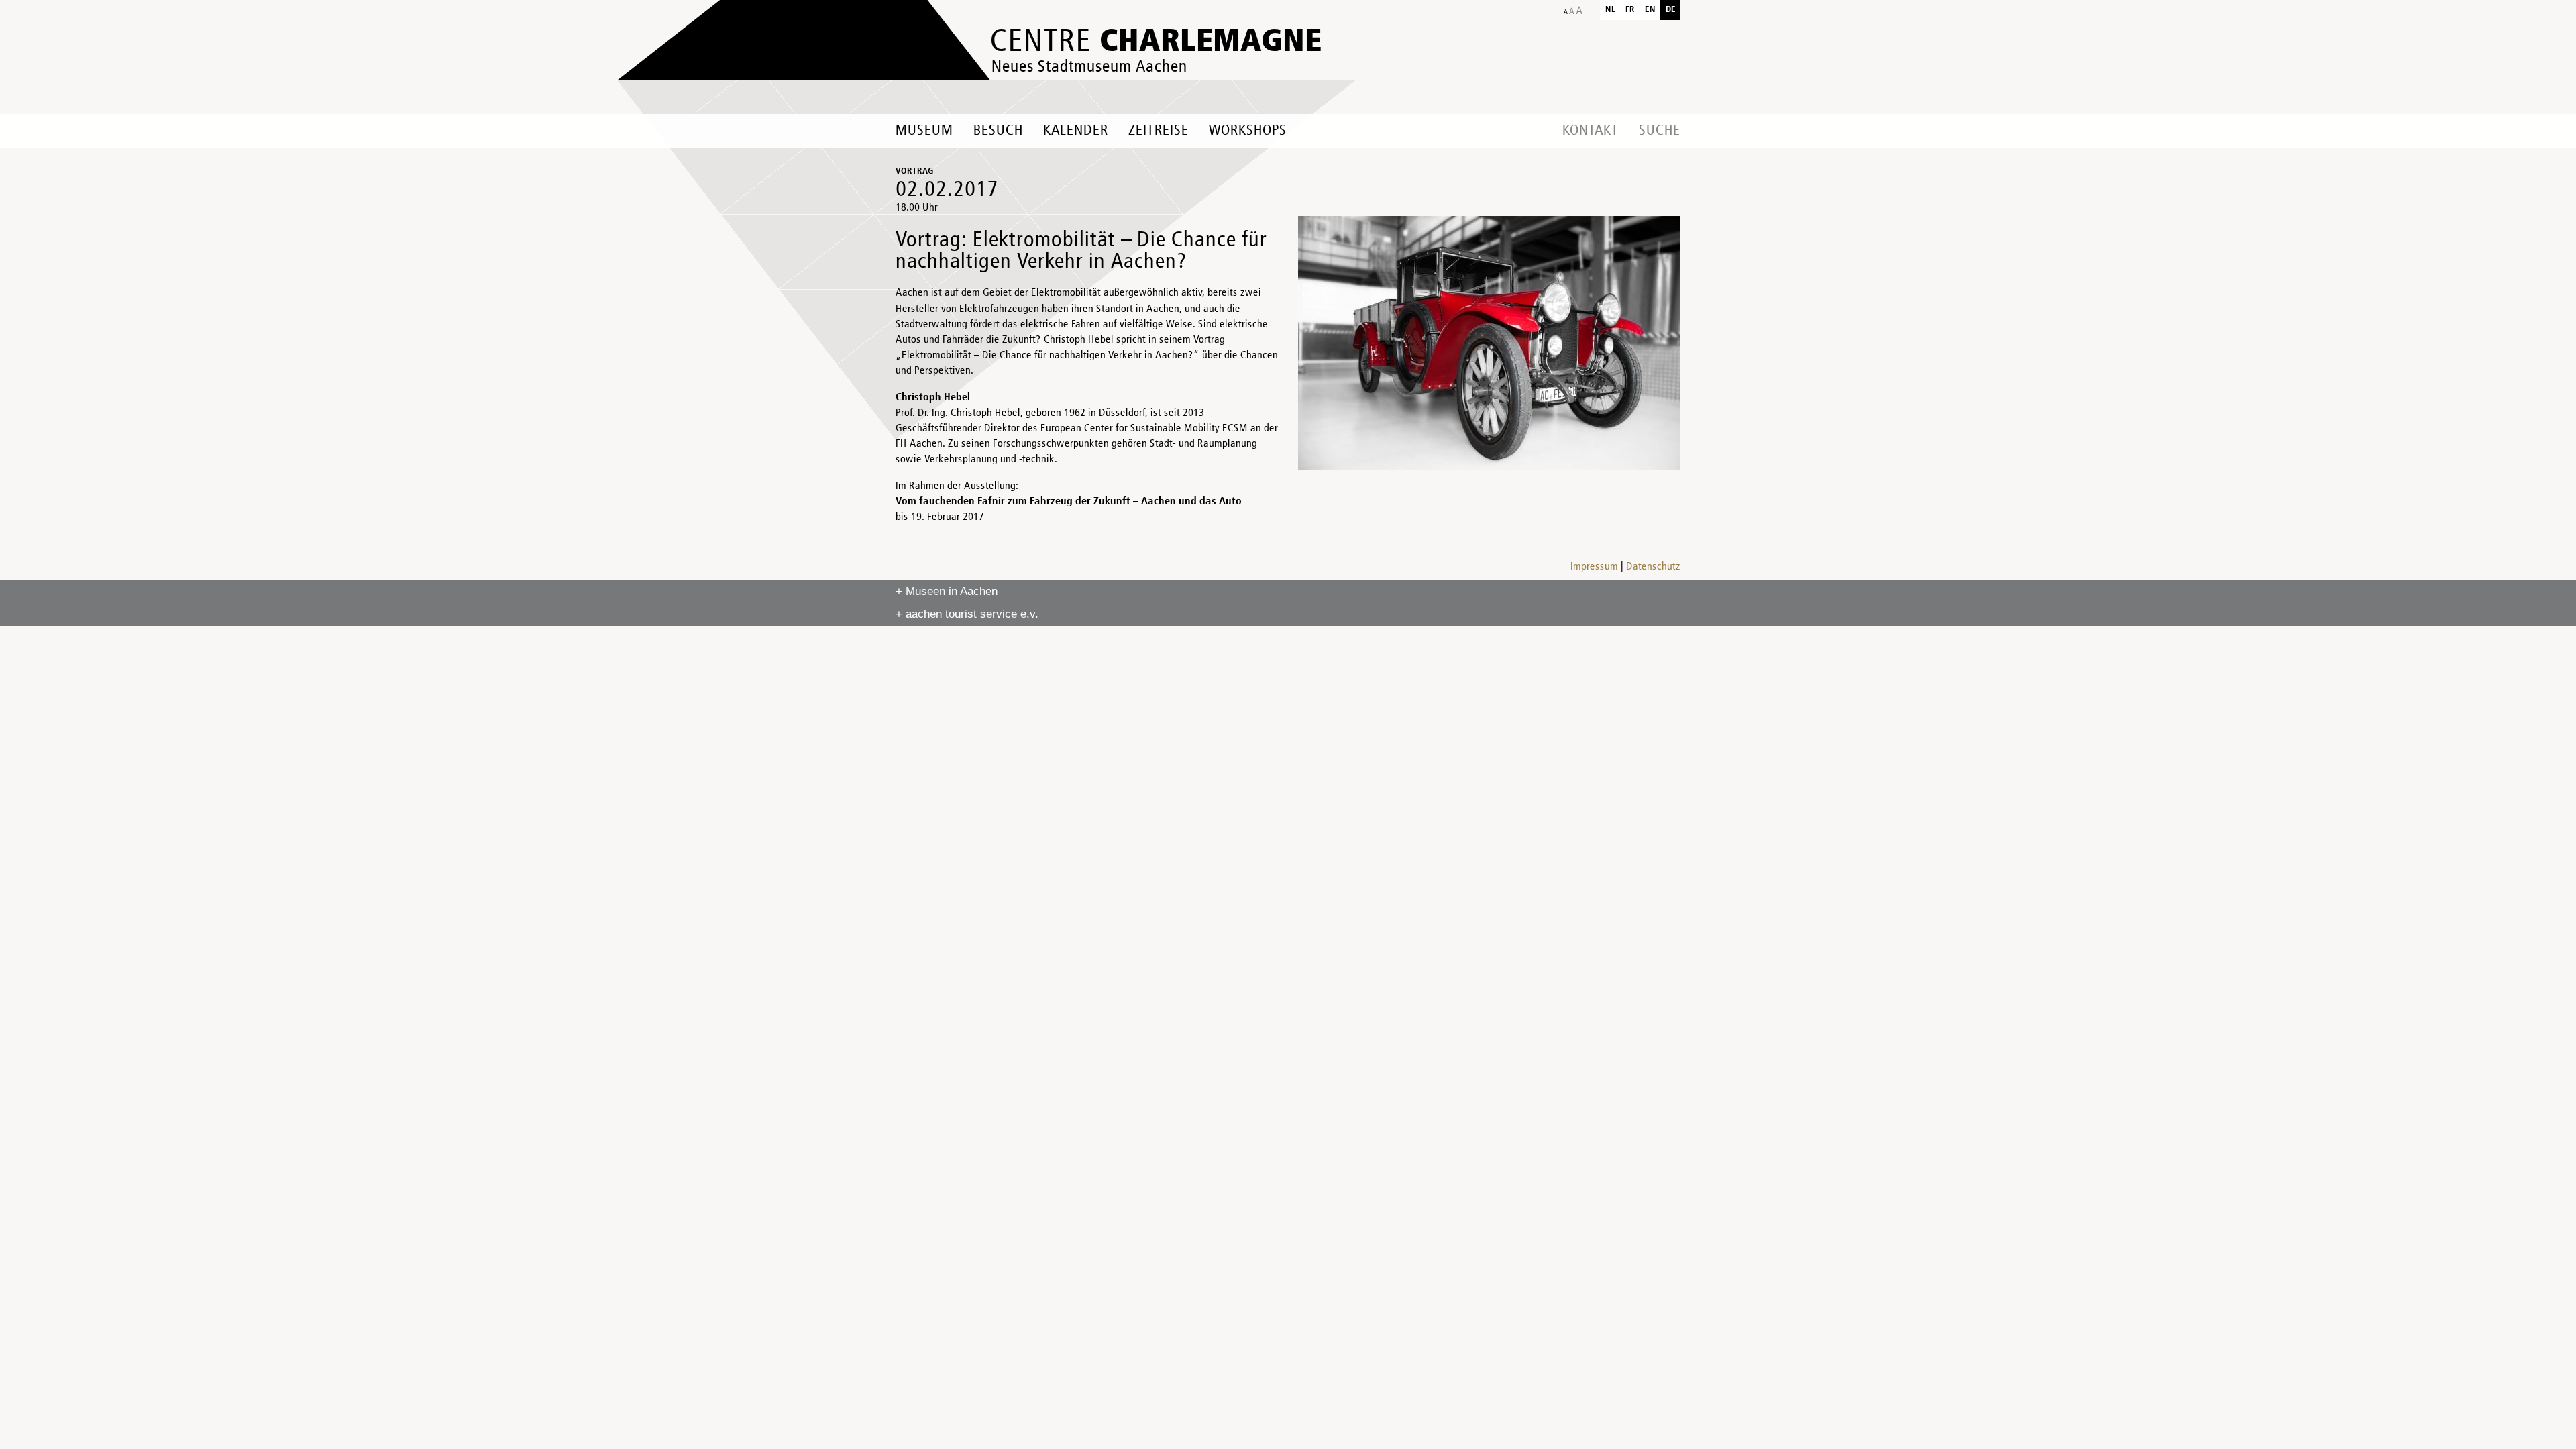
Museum (924, 131)
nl (1610, 10)
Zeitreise (1159, 131)
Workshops (1248, 131)
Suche (1660, 131)
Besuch (998, 131)
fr (1630, 10)
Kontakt (1591, 131)
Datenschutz (1653, 567)
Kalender (1076, 131)
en (1650, 10)
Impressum (1594, 567)
